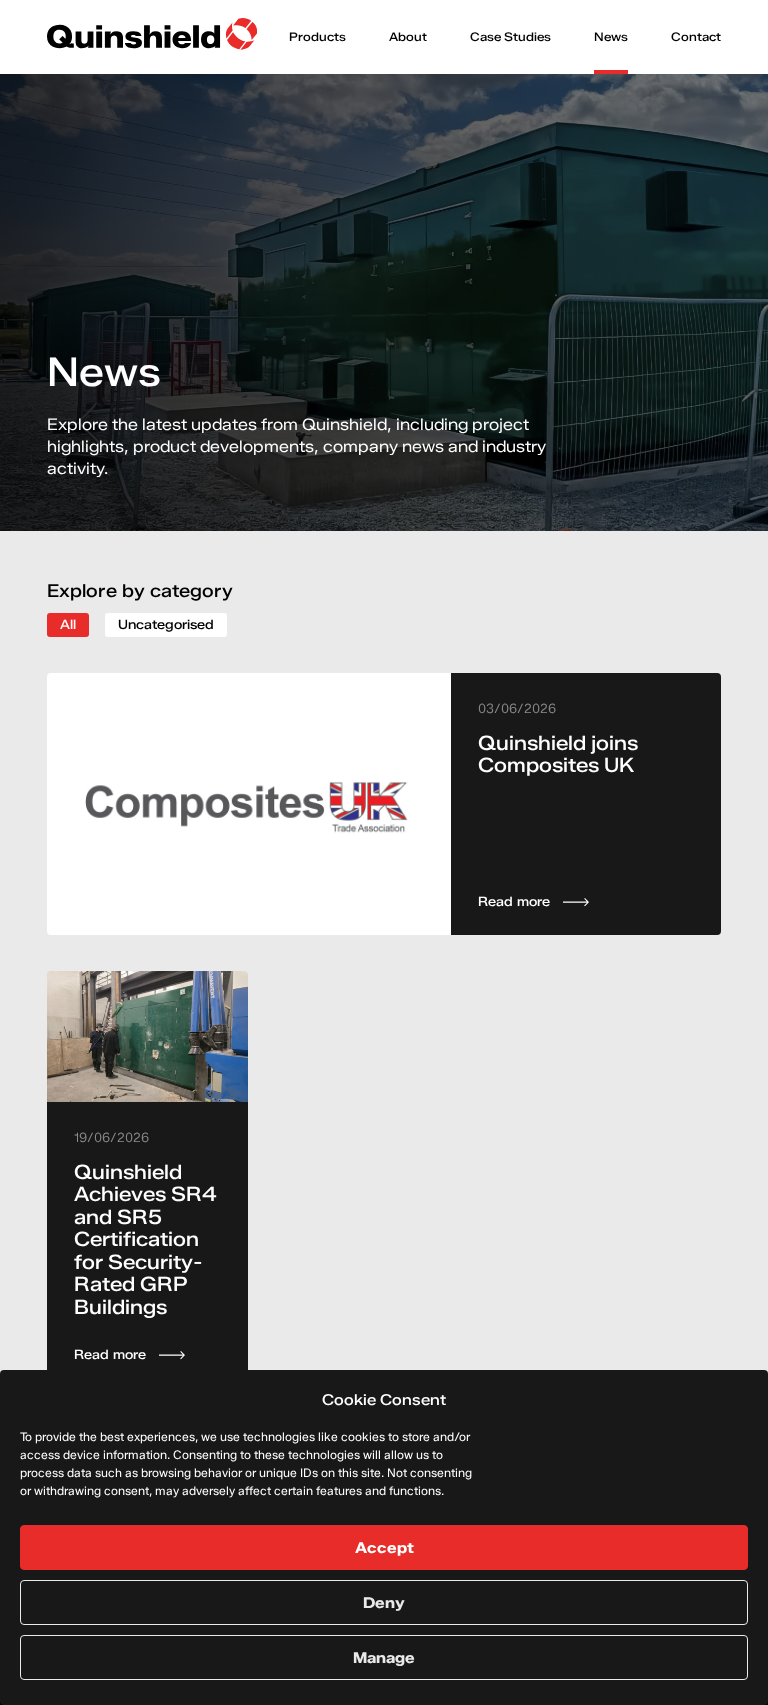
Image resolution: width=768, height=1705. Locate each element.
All (68, 624)
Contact (696, 36)
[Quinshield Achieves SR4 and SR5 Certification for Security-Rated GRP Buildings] (147, 1180)
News (611, 36)
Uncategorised (166, 624)
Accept (384, 1548)
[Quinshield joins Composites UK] (384, 804)
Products (317, 36)
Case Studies (510, 36)
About (408, 36)
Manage (384, 1658)
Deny (384, 1603)
